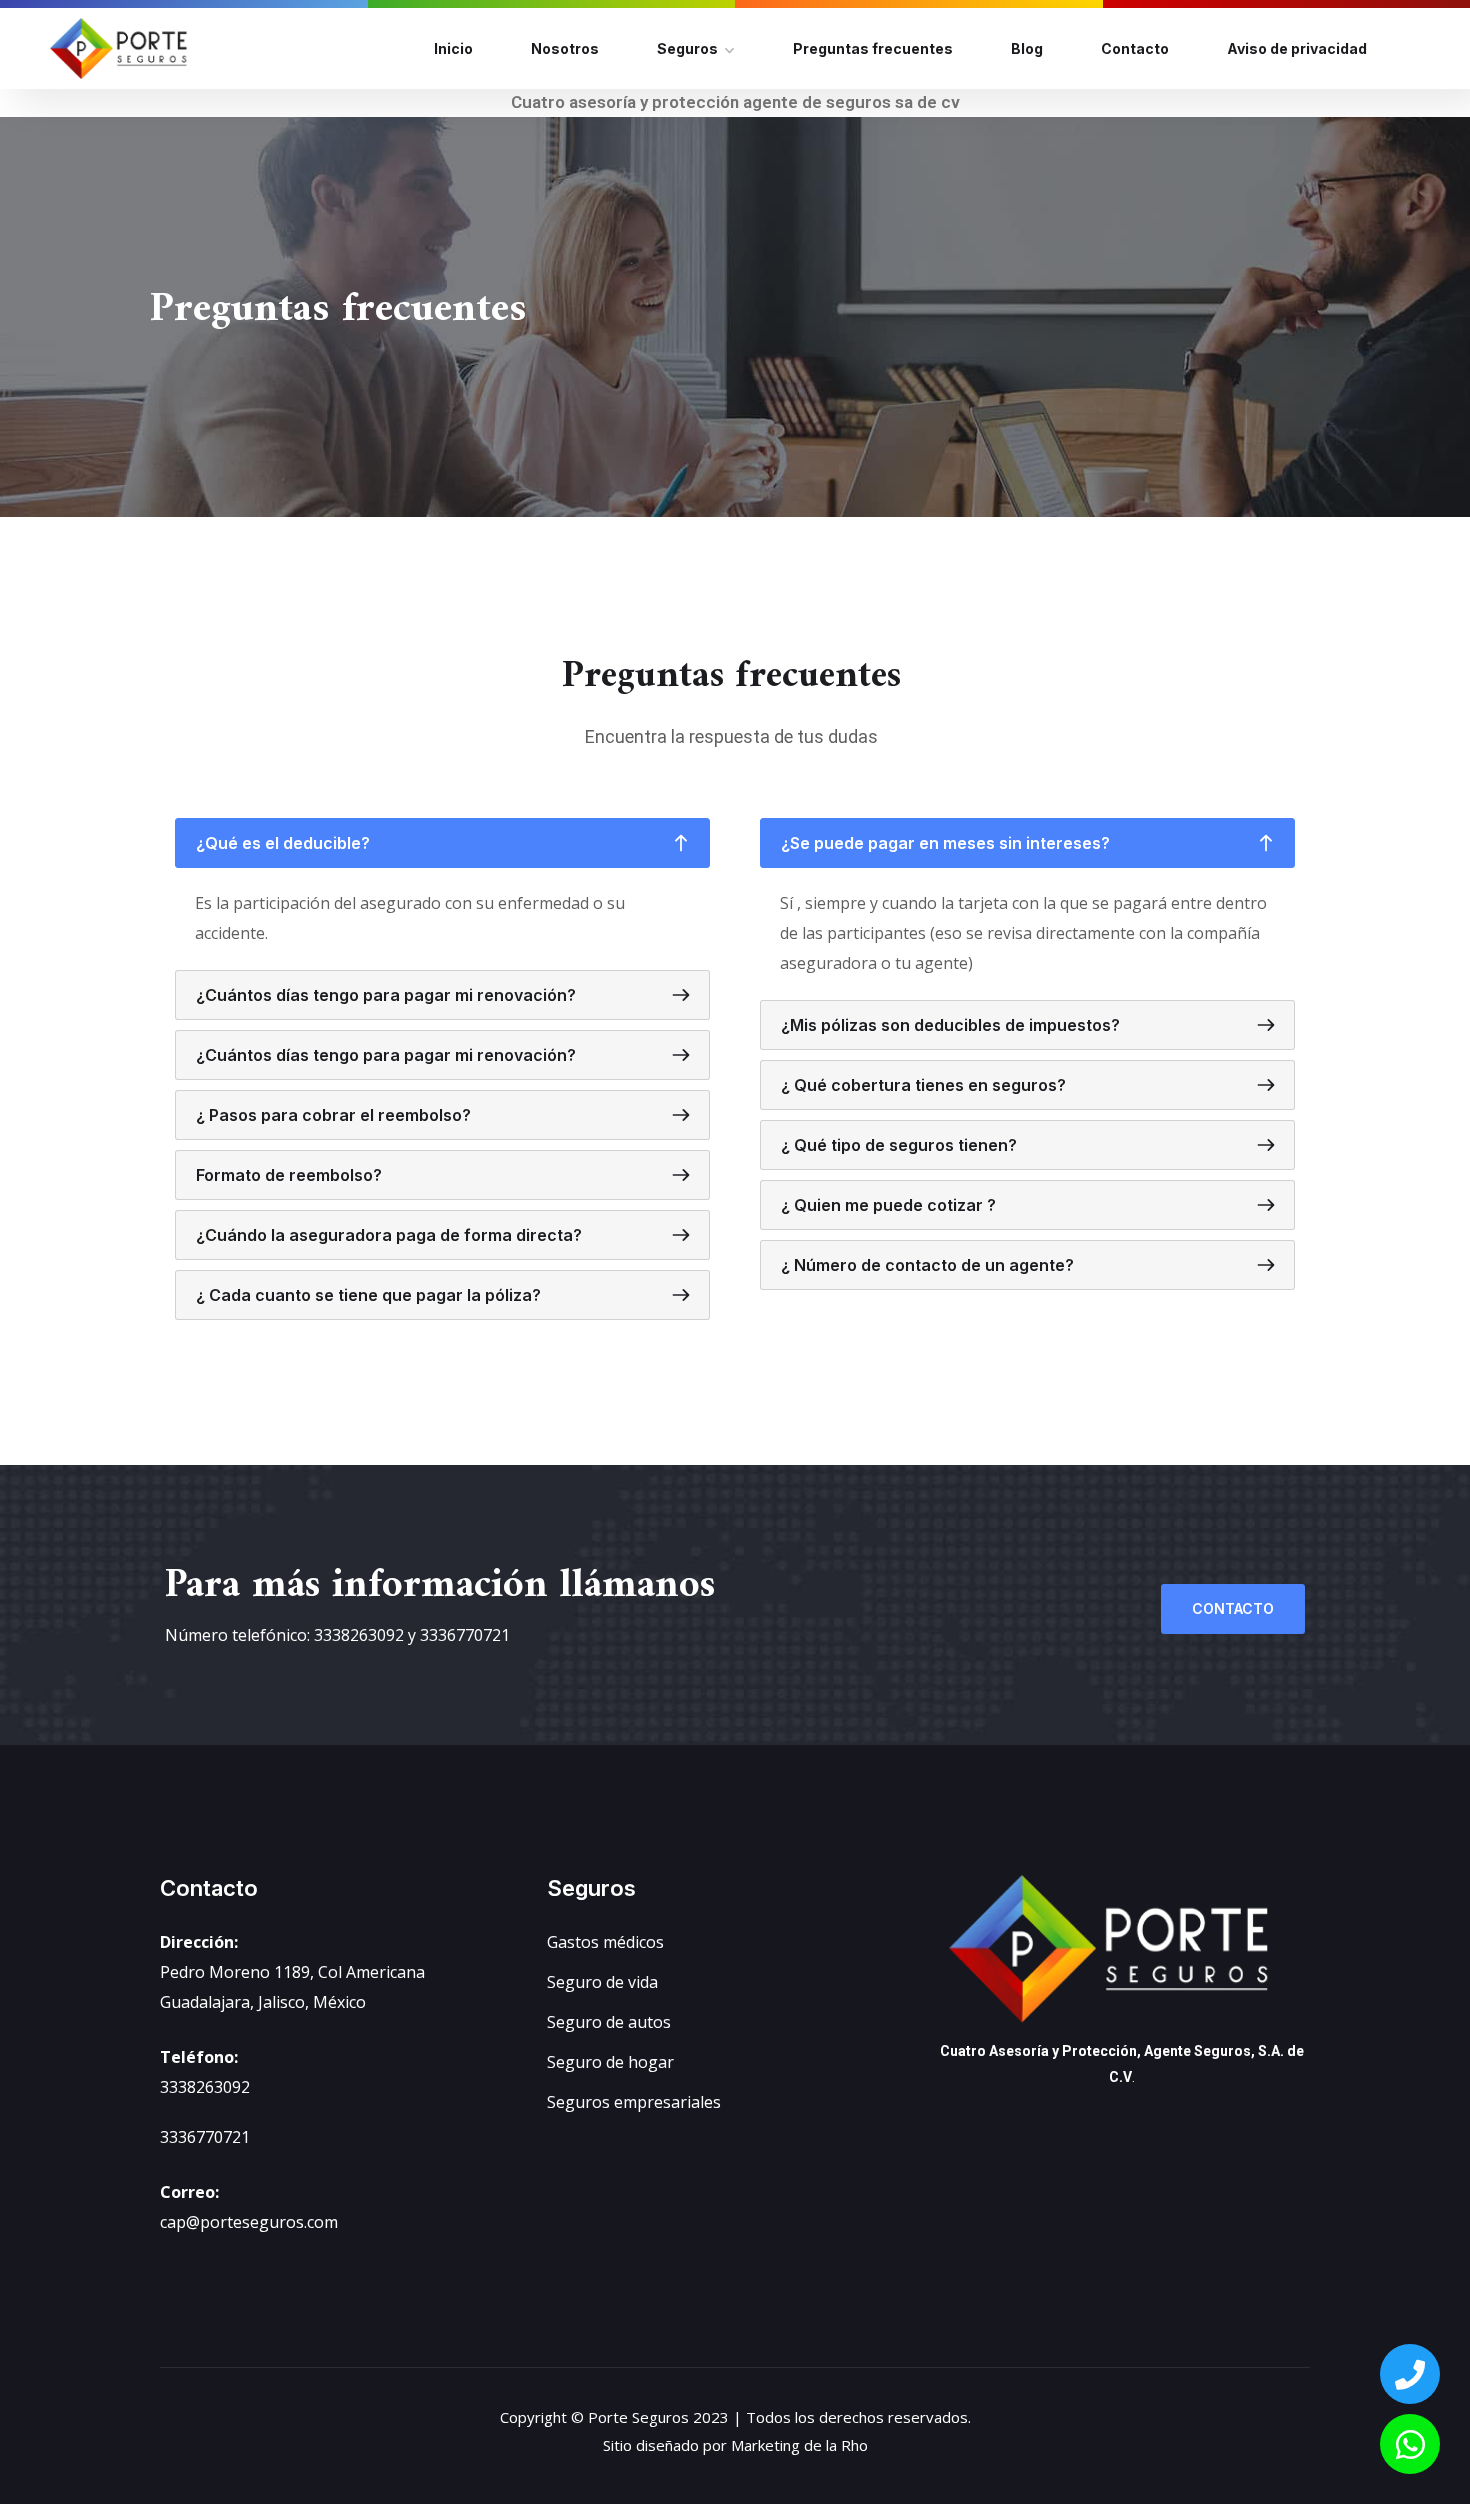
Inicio (453, 48)
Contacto (1135, 48)
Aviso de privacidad (1297, 48)
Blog (1027, 48)
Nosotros (565, 48)
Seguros (687, 48)
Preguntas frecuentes (873, 48)
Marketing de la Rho (799, 2445)
